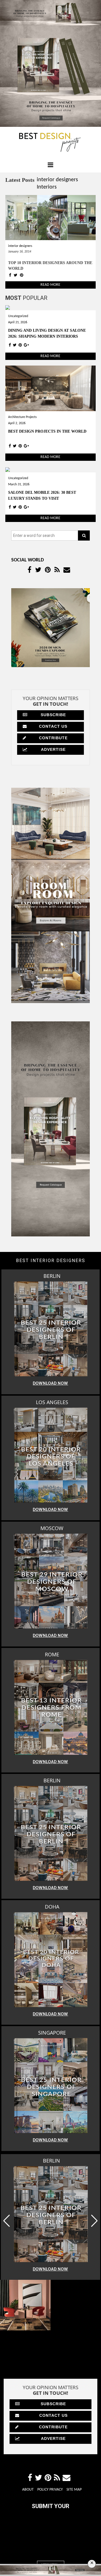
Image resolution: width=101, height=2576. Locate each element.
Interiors (47, 187)
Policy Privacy (50, 2534)
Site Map (74, 2534)
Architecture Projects (22, 417)
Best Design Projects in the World (47, 431)
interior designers (57, 180)
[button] (94, 2221)
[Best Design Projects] (50, 142)
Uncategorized (18, 316)
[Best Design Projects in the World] (51, 389)
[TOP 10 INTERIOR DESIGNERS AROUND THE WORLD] (51, 218)
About (28, 2534)
